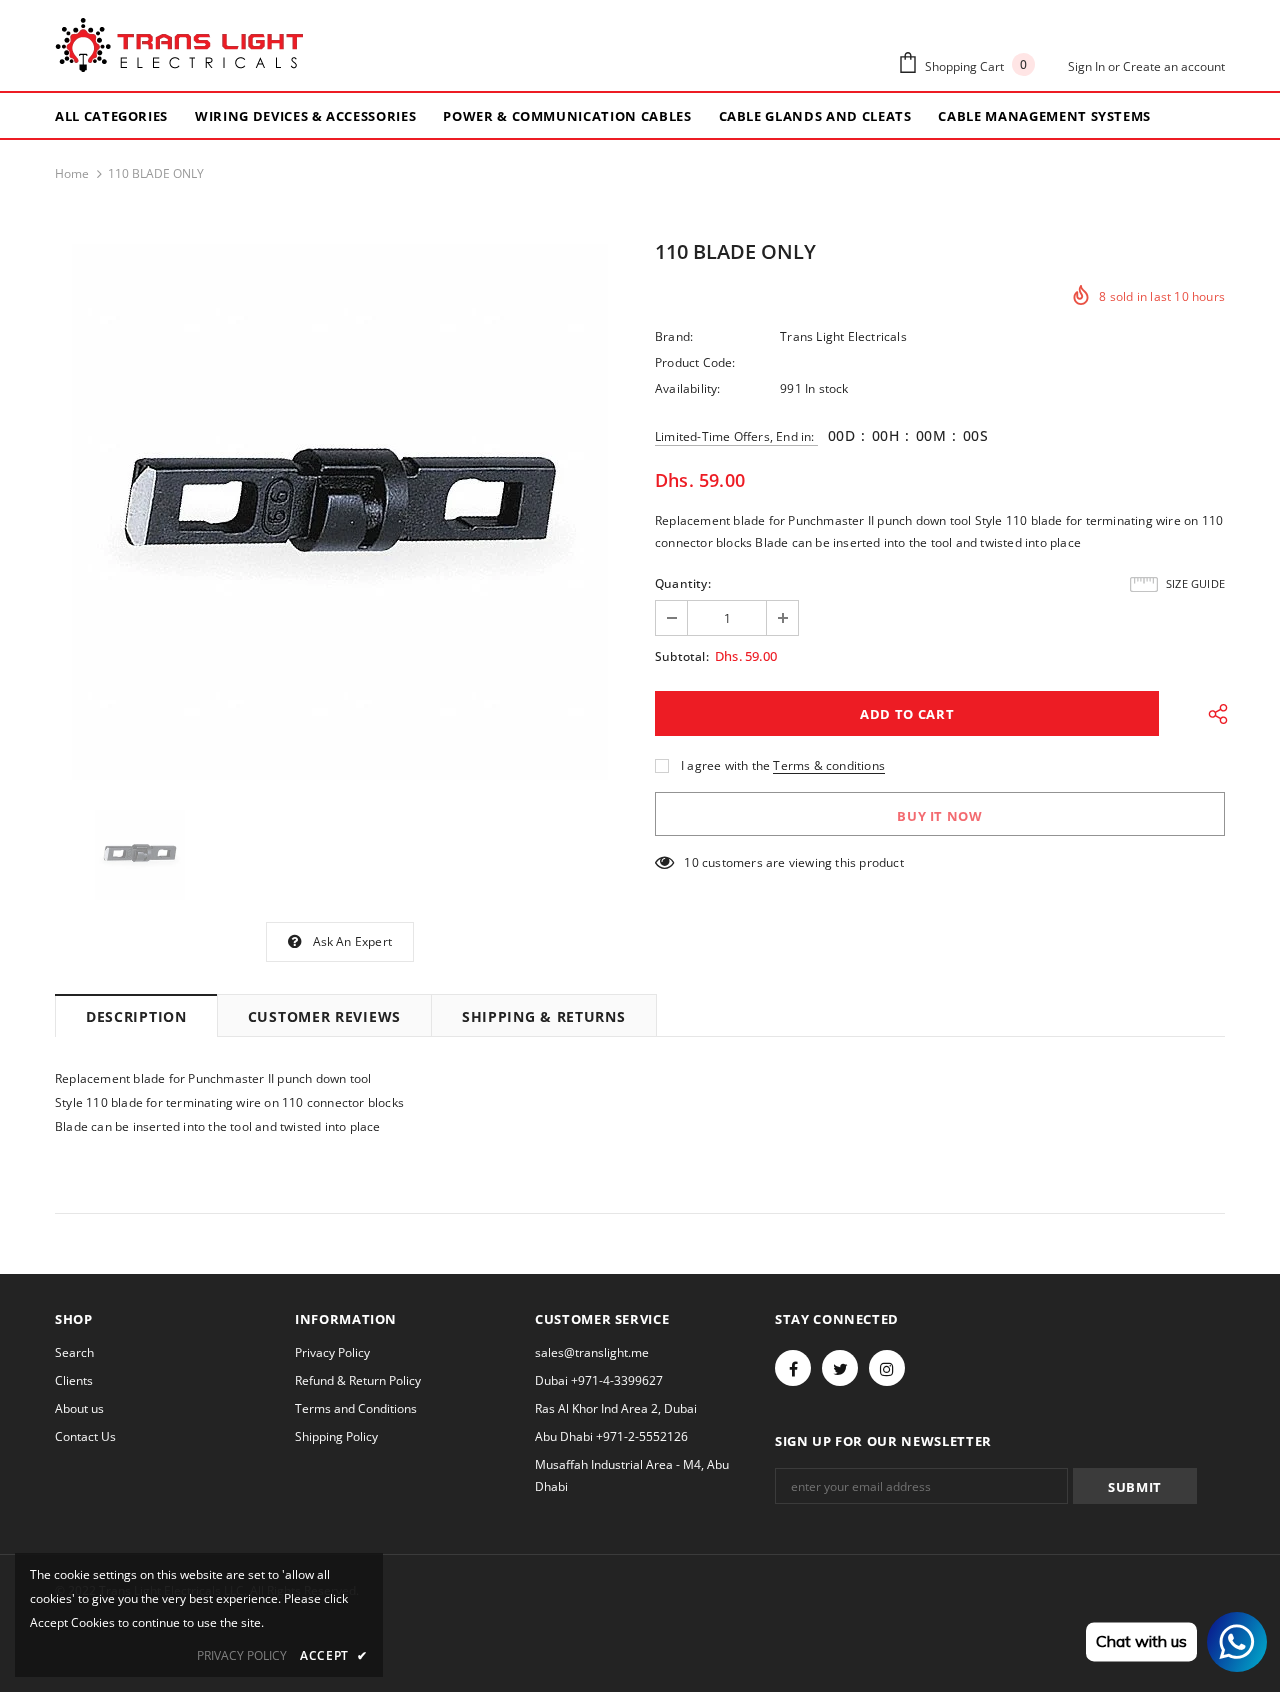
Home (72, 173)
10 (691, 862)
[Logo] (179, 46)
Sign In (1088, 66)
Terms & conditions (829, 765)
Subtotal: (682, 656)
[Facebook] (793, 1368)
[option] (340, 512)
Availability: (688, 388)
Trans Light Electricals (843, 336)
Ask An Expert (353, 941)
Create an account (1174, 66)
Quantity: (683, 583)
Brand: (674, 336)
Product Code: (695, 362)
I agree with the (725, 765)
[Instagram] (887, 1368)
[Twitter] (840, 1368)
